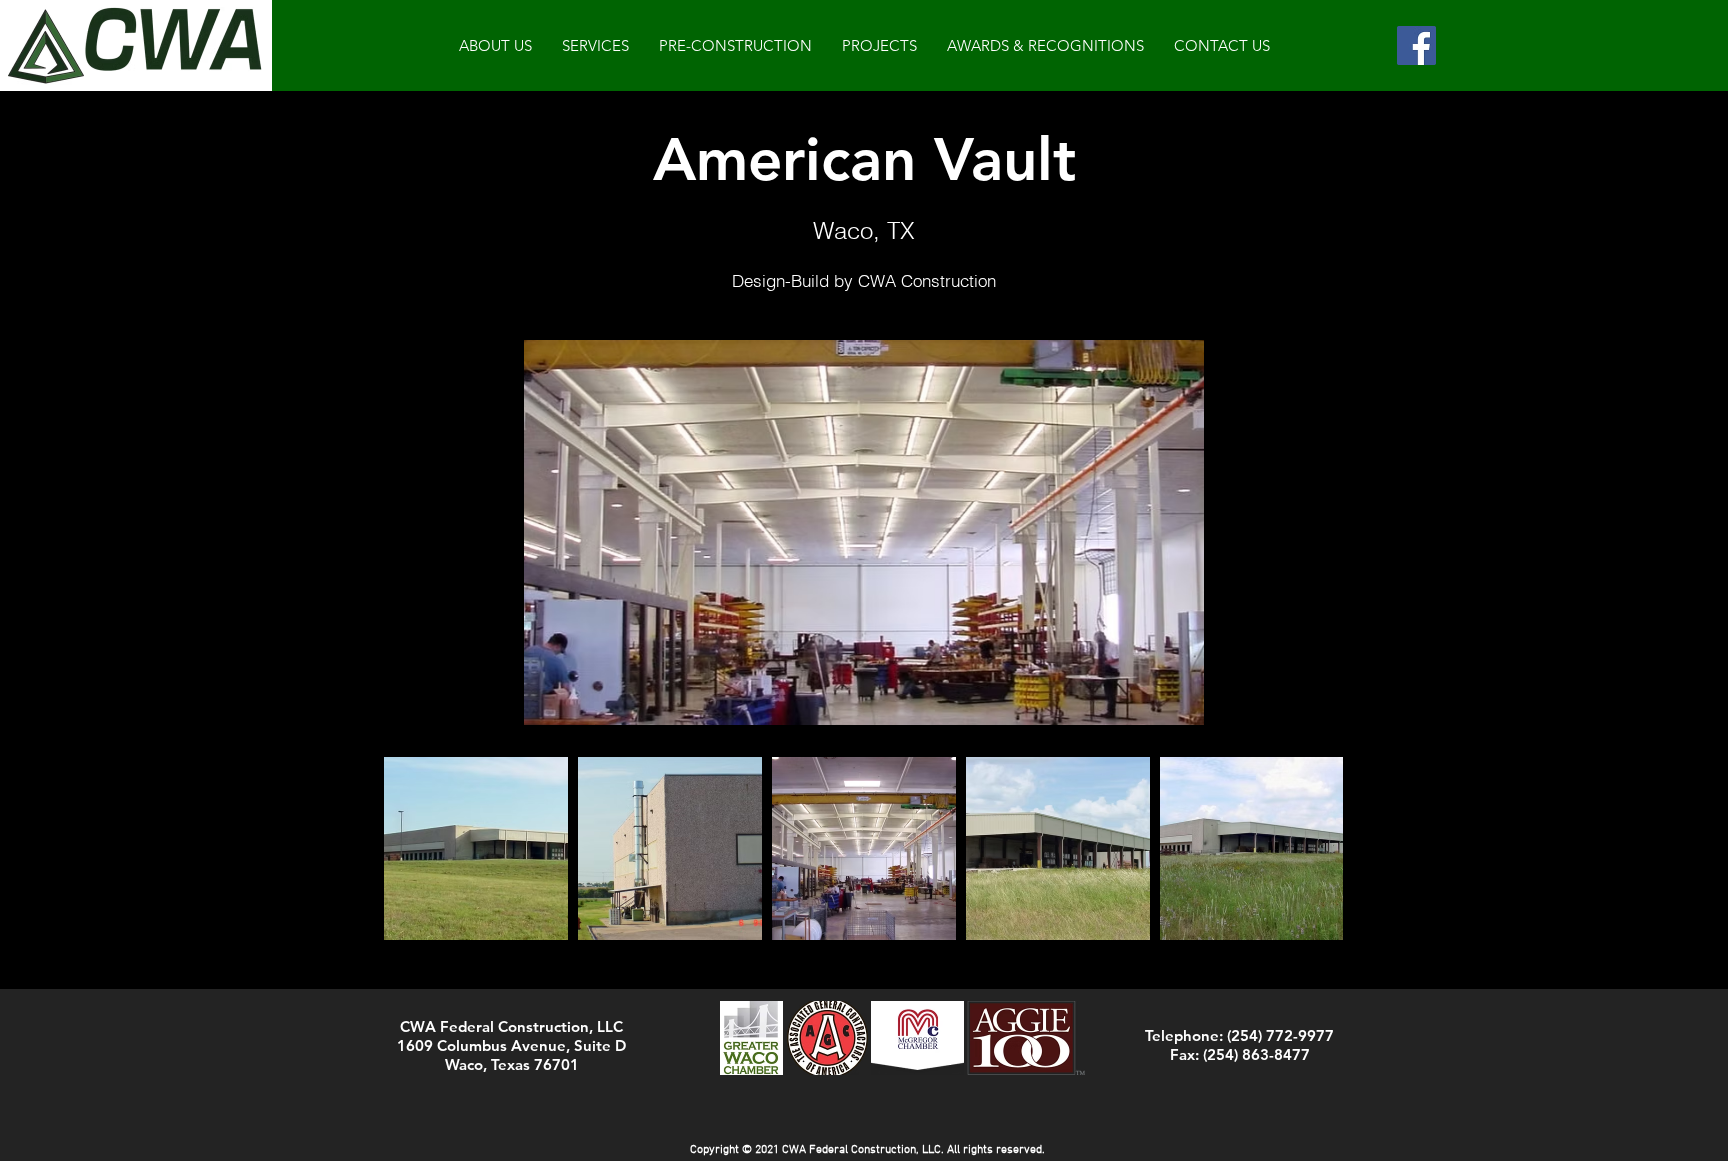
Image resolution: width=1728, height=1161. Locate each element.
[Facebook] (1416, 45)
